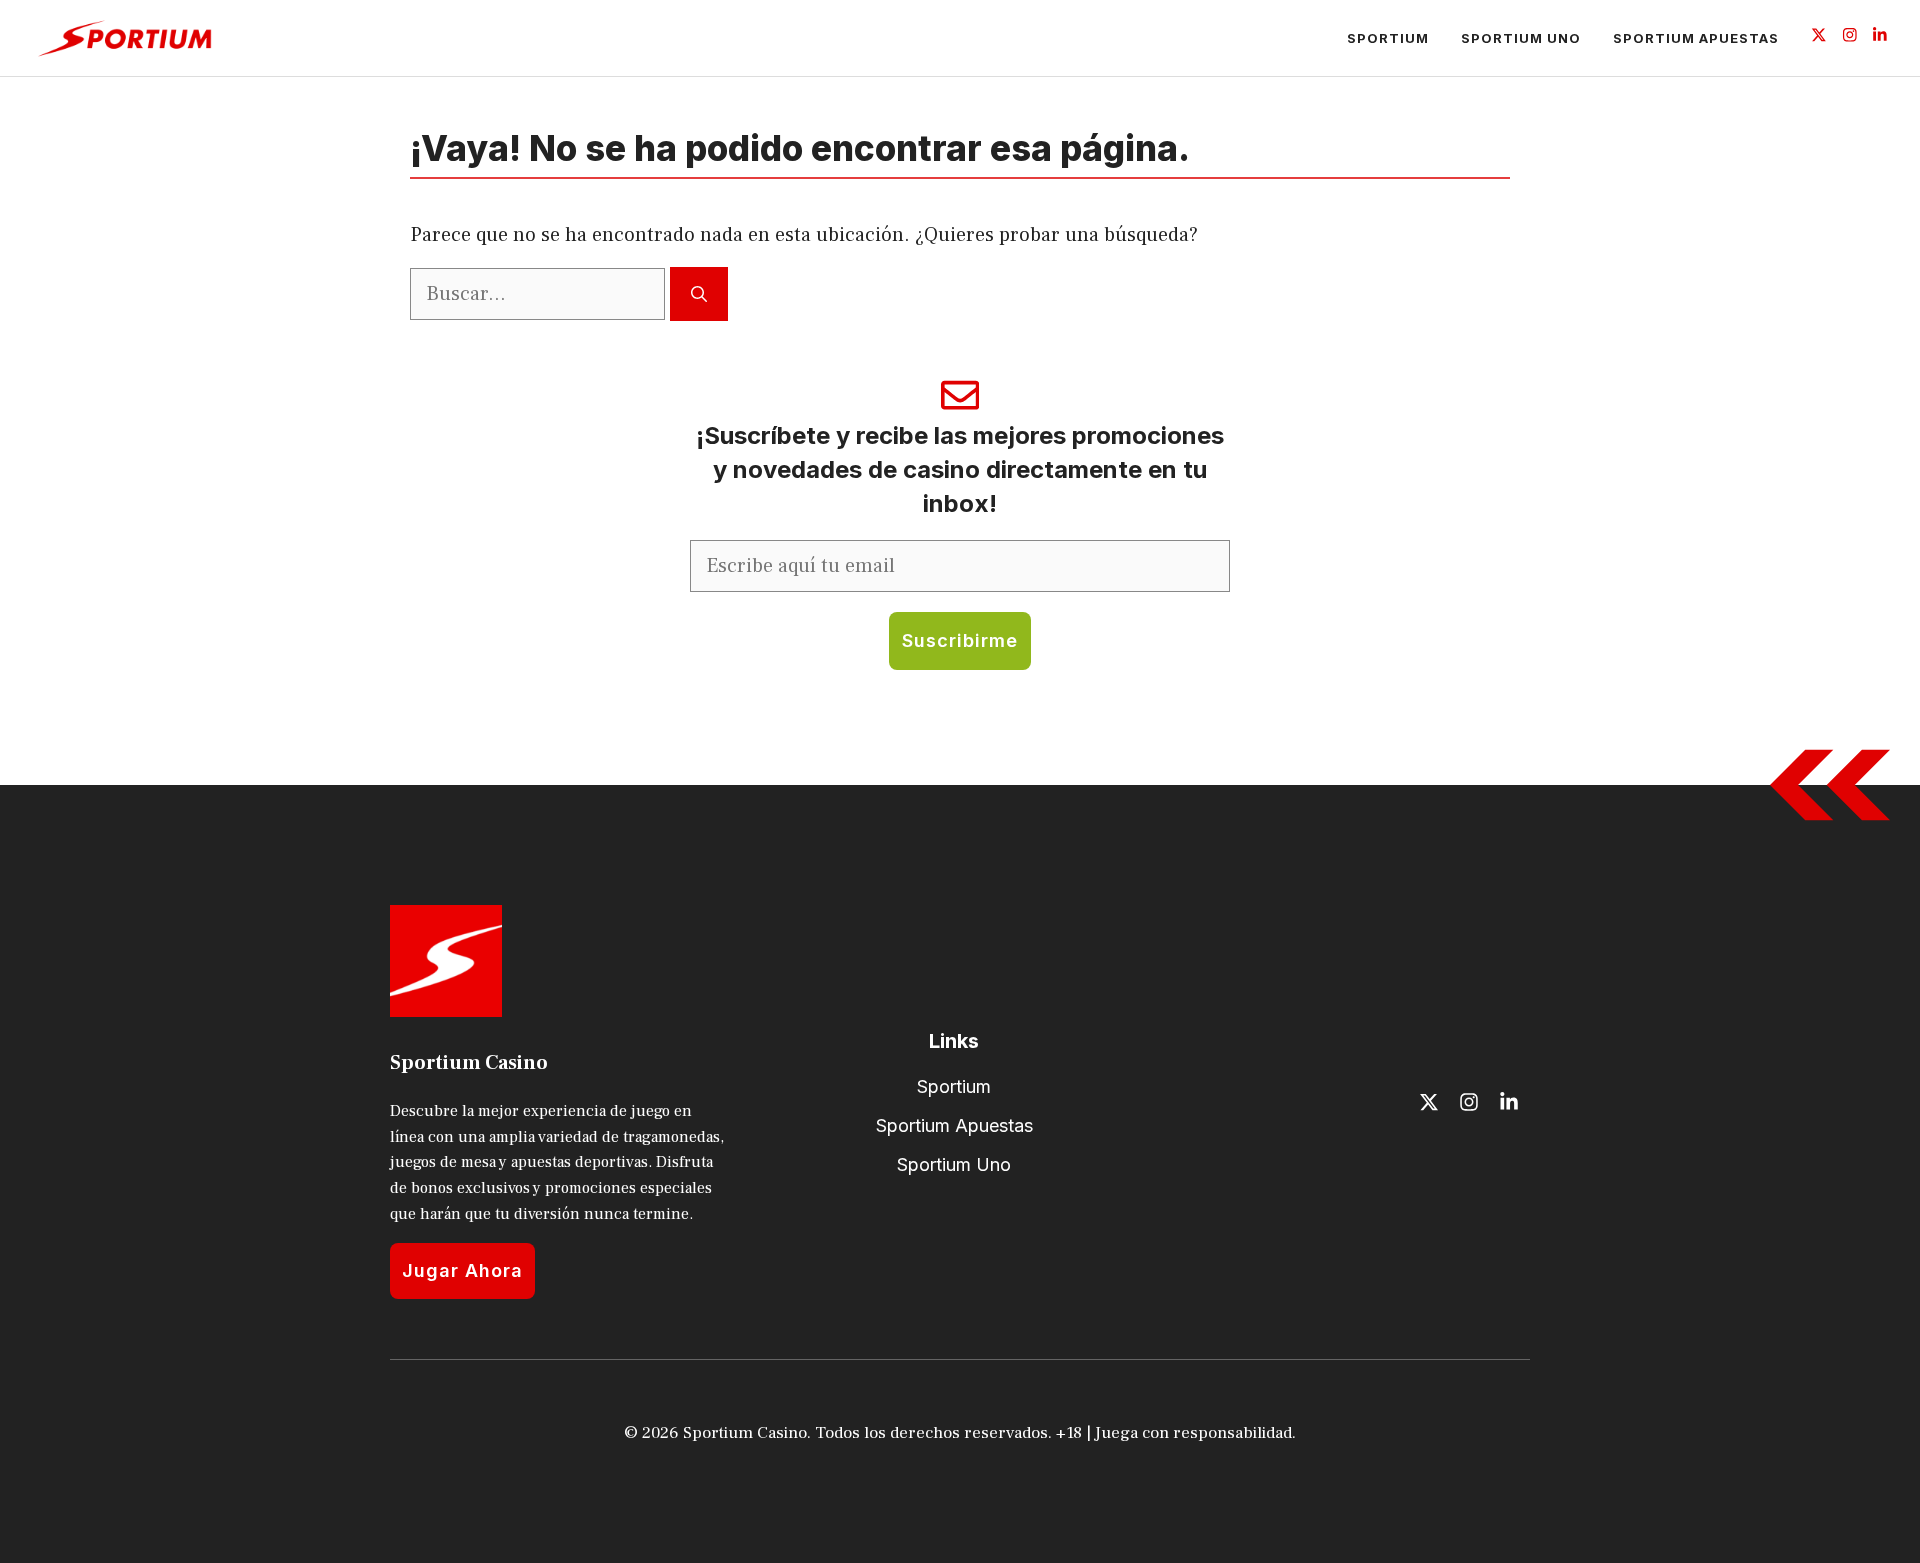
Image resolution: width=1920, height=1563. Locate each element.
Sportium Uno (1521, 38)
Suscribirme (960, 640)
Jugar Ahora (462, 1270)
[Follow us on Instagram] (1850, 37)
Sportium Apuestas (1696, 38)
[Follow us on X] (1819, 37)
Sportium (1388, 38)
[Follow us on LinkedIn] (1880, 37)
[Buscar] (699, 294)
